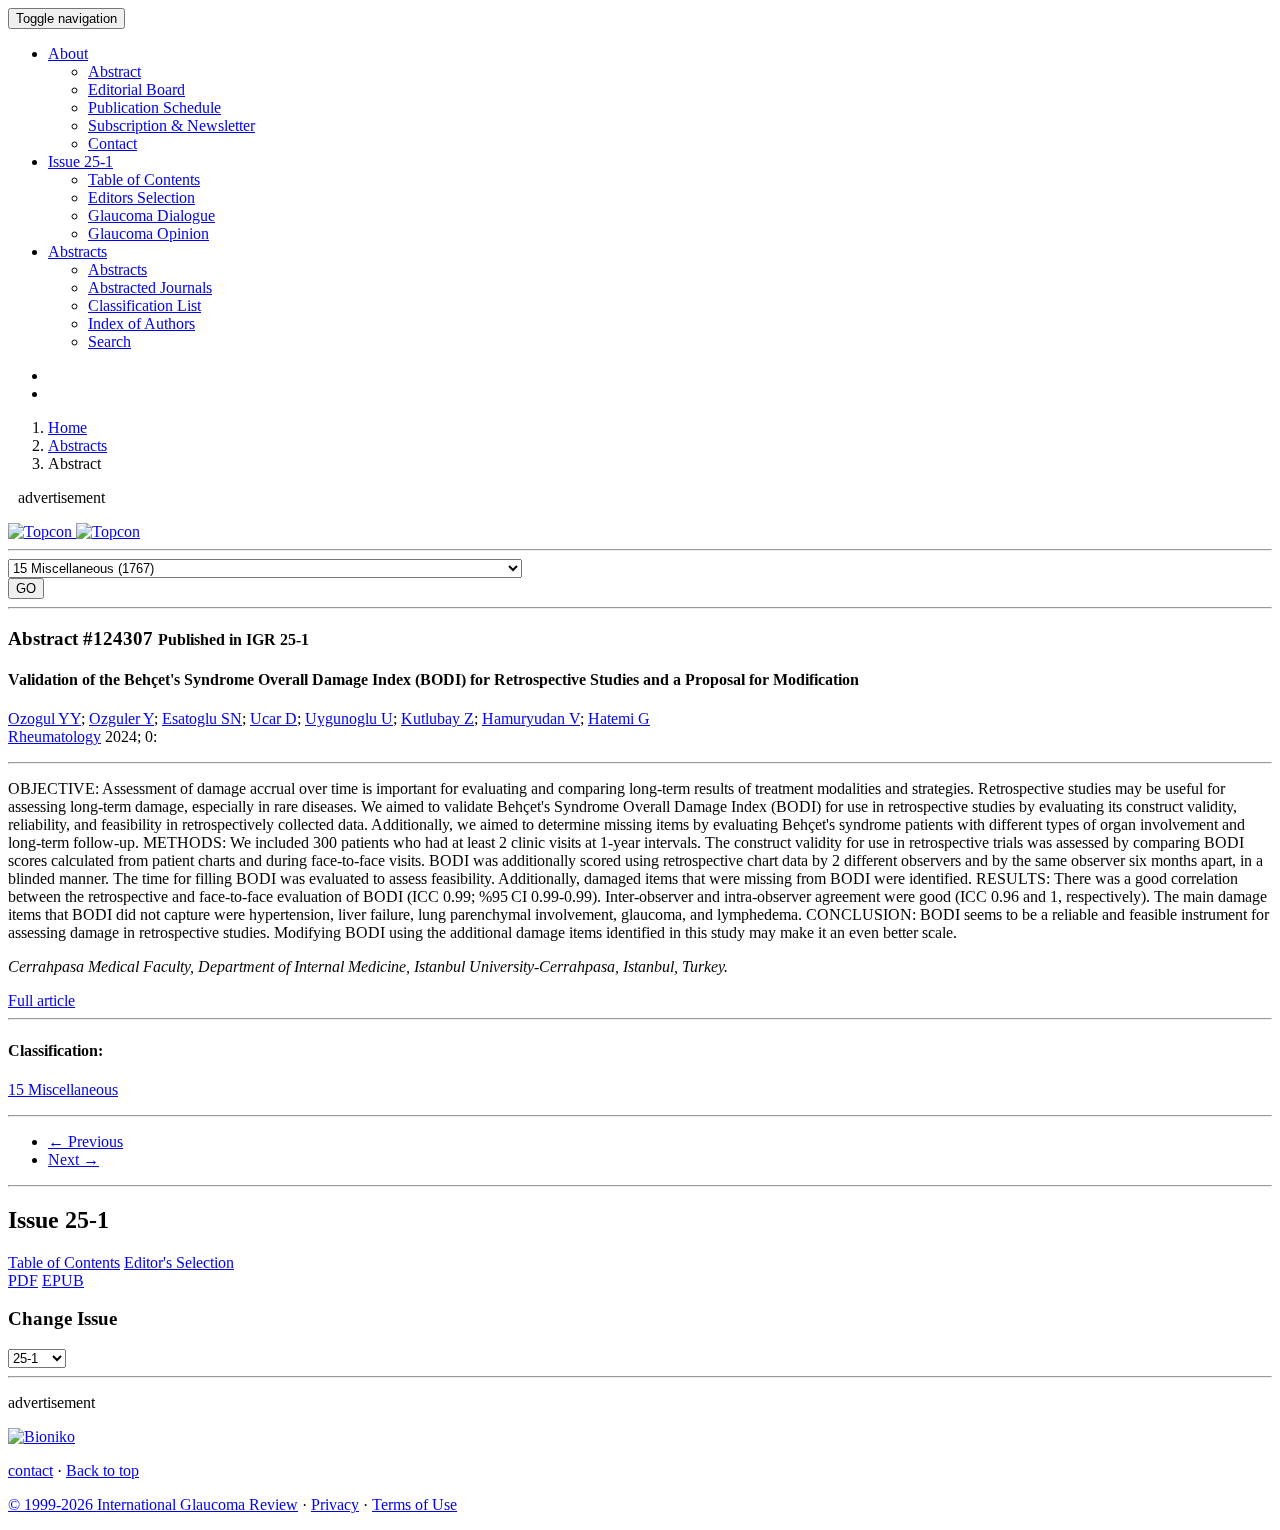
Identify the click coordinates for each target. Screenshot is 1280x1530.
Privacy (335, 1504)
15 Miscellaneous (63, 1089)
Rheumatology (54, 736)
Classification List (144, 305)
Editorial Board (136, 89)
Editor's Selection (179, 1262)
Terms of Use (414, 1504)
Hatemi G (619, 718)
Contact (112, 143)
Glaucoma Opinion (148, 233)
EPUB (63, 1280)
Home (67, 427)
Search (109, 341)
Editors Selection (141, 197)
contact (30, 1470)
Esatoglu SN (202, 718)
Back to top (102, 1470)
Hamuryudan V (531, 718)
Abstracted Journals (150, 287)
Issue (80, 161)
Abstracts (77, 251)
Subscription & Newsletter (171, 125)
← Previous (85, 1141)
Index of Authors (141, 323)
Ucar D (273, 718)
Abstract (114, 71)
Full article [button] (41, 1000)
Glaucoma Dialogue (151, 215)
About (68, 53)
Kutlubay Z (437, 718)
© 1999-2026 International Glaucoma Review (153, 1504)
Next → (73, 1159)
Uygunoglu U (349, 718)
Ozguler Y (121, 718)
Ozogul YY (44, 718)
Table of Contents (144, 179)
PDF (23, 1280)
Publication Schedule (154, 107)
